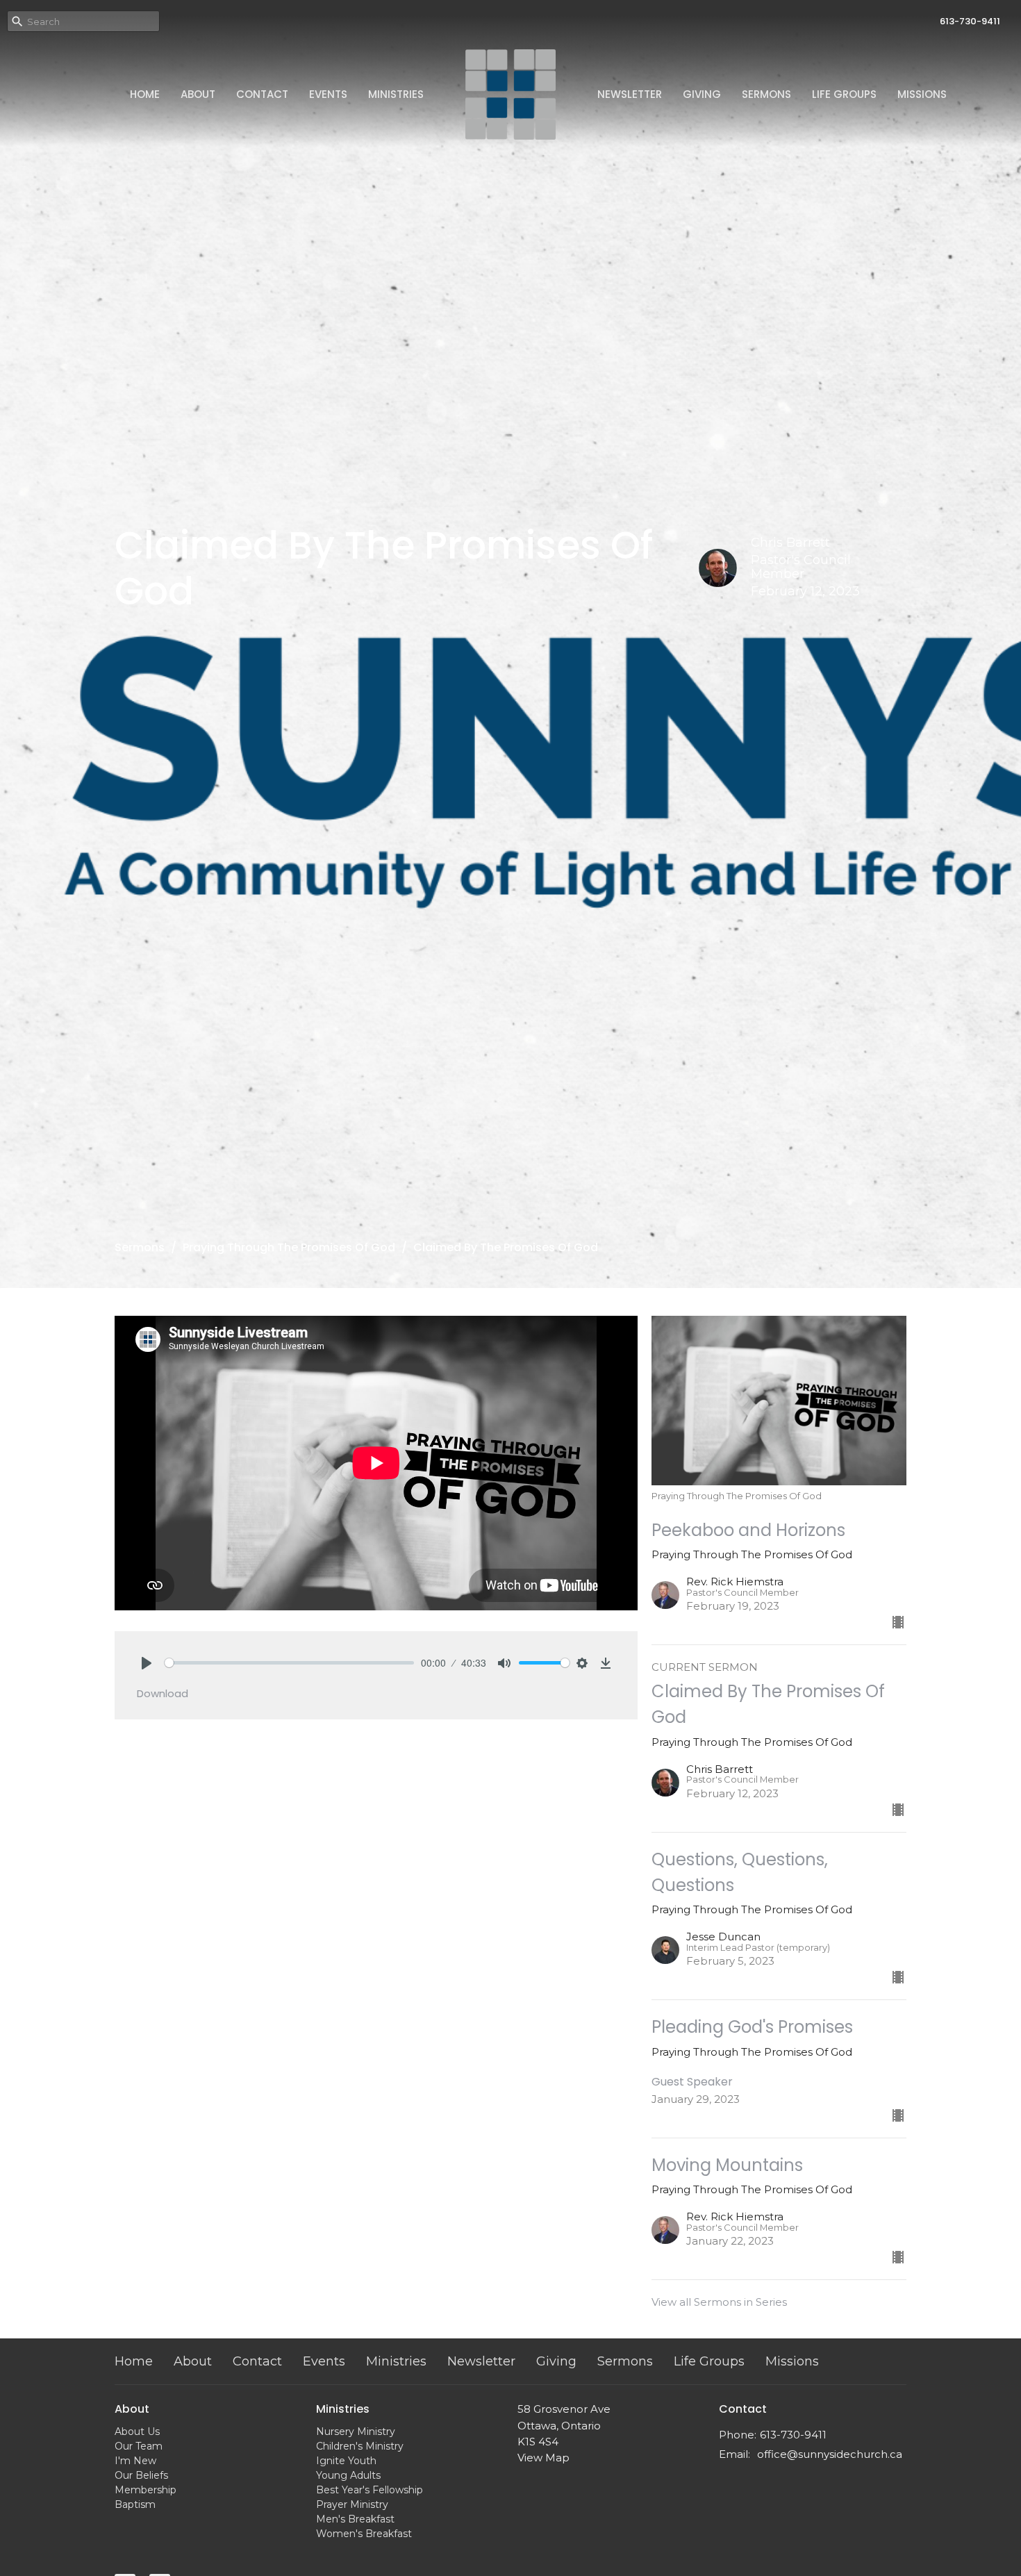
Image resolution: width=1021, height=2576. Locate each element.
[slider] (289, 1663)
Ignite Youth (346, 2461)
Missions (922, 94)
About (198, 94)
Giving (702, 94)
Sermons (766, 94)
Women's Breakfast (364, 2534)
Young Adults (348, 2475)
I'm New (135, 2461)
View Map (543, 2458)
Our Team (139, 2446)
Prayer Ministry (352, 2504)
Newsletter (630, 94)
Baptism (135, 2504)
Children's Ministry (360, 2446)
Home (145, 94)
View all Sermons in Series (719, 2302)
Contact (262, 94)
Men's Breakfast (355, 2519)
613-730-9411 (970, 21)
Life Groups (844, 94)
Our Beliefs (141, 2475)
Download (163, 1693)
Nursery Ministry (356, 2431)
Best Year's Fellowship (370, 2490)
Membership (146, 2490)
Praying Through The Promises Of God (289, 1247)
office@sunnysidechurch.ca (830, 2454)
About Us (137, 2431)
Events (328, 94)
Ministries (396, 94)
